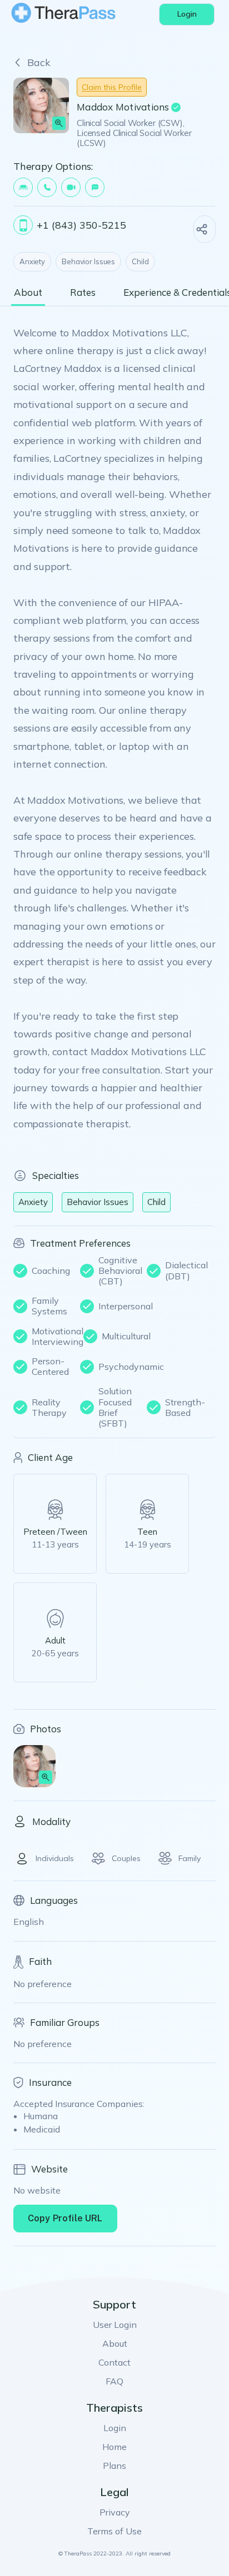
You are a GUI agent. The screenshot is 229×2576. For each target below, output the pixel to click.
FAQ (114, 2381)
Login (115, 2428)
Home (114, 2447)
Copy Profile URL (65, 2218)
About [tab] (28, 293)
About (115, 2343)
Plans (114, 2466)
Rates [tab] (83, 293)
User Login (115, 2325)
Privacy (115, 2512)
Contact (114, 2362)
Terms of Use (114, 2531)
